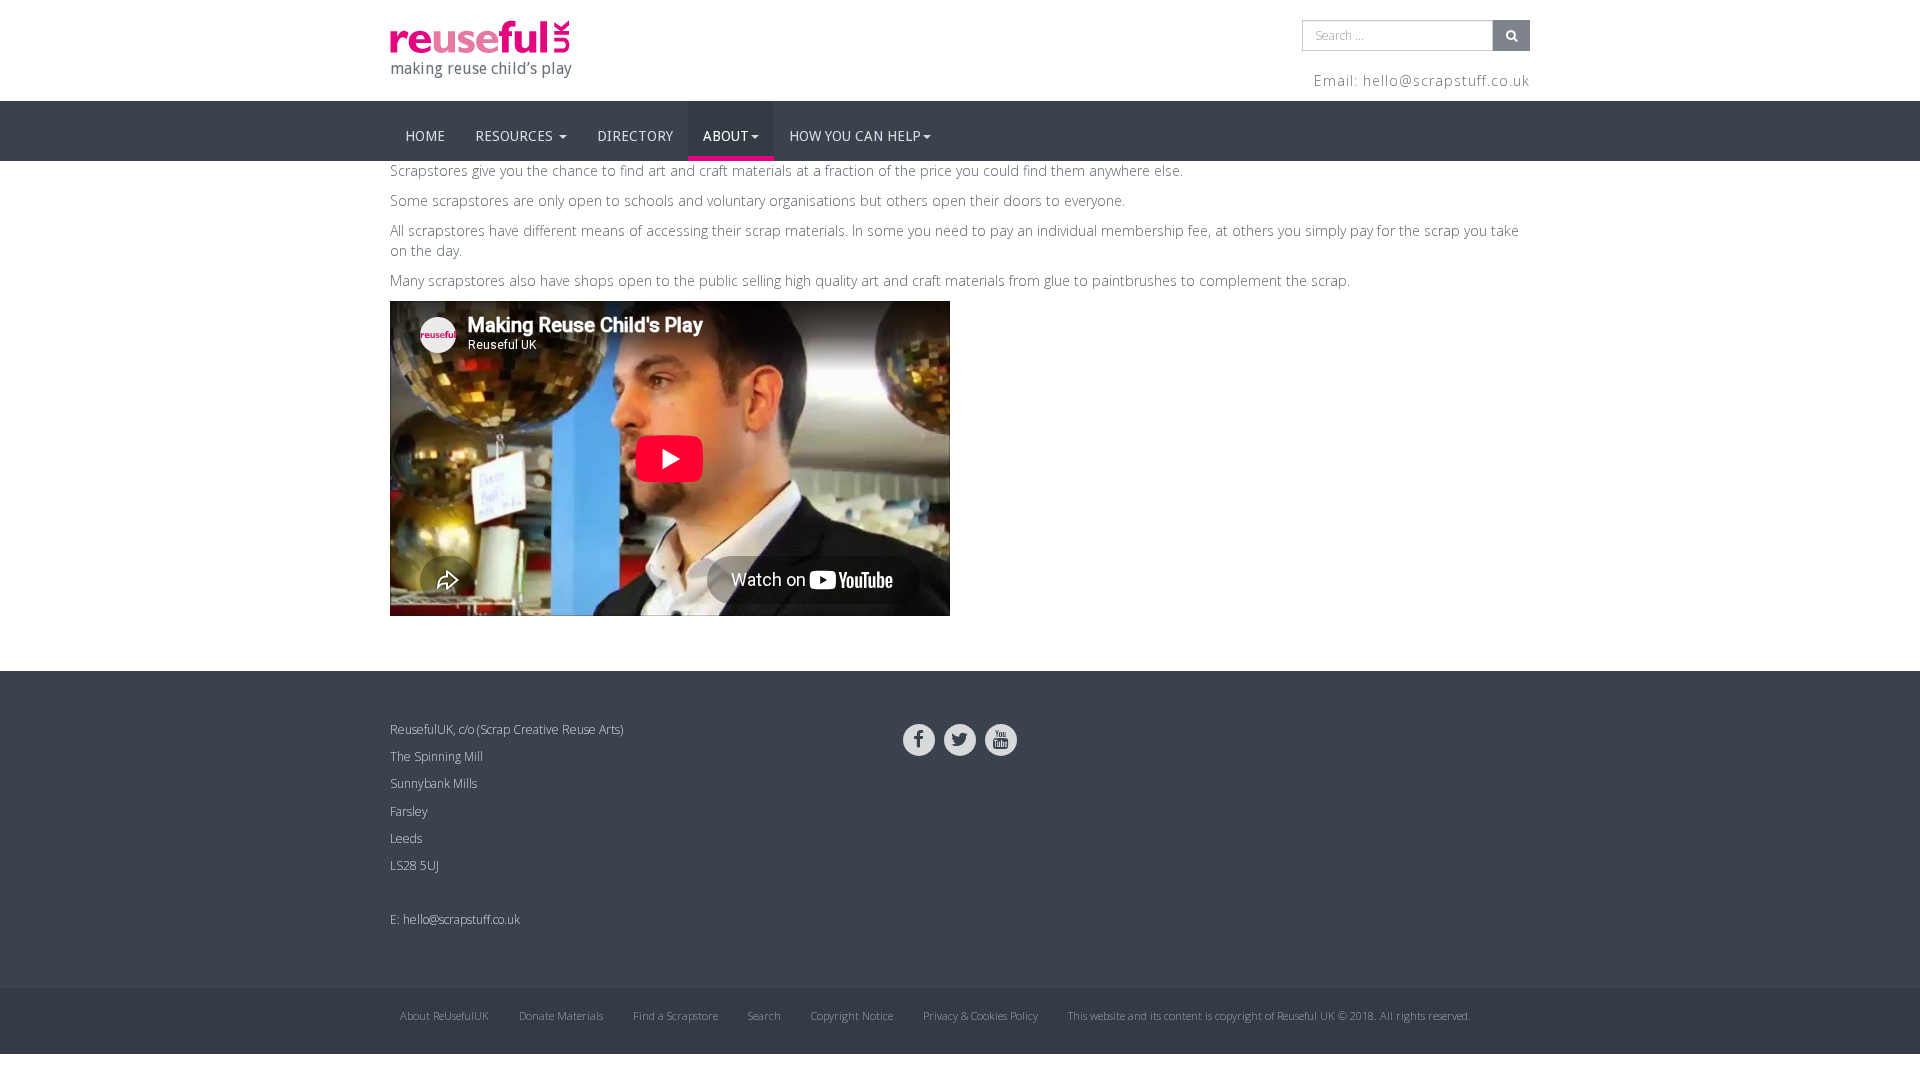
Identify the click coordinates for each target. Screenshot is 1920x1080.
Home (425, 136)
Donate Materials (561, 1015)
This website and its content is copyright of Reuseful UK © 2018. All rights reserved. (1269, 1015)
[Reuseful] (480, 36)
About (726, 136)
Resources (516, 136)
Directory (635, 136)
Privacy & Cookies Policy (980, 1015)
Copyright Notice (852, 1015)
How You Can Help (855, 136)
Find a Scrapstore (675, 1015)
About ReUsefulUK (444, 1015)
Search (764, 1015)
